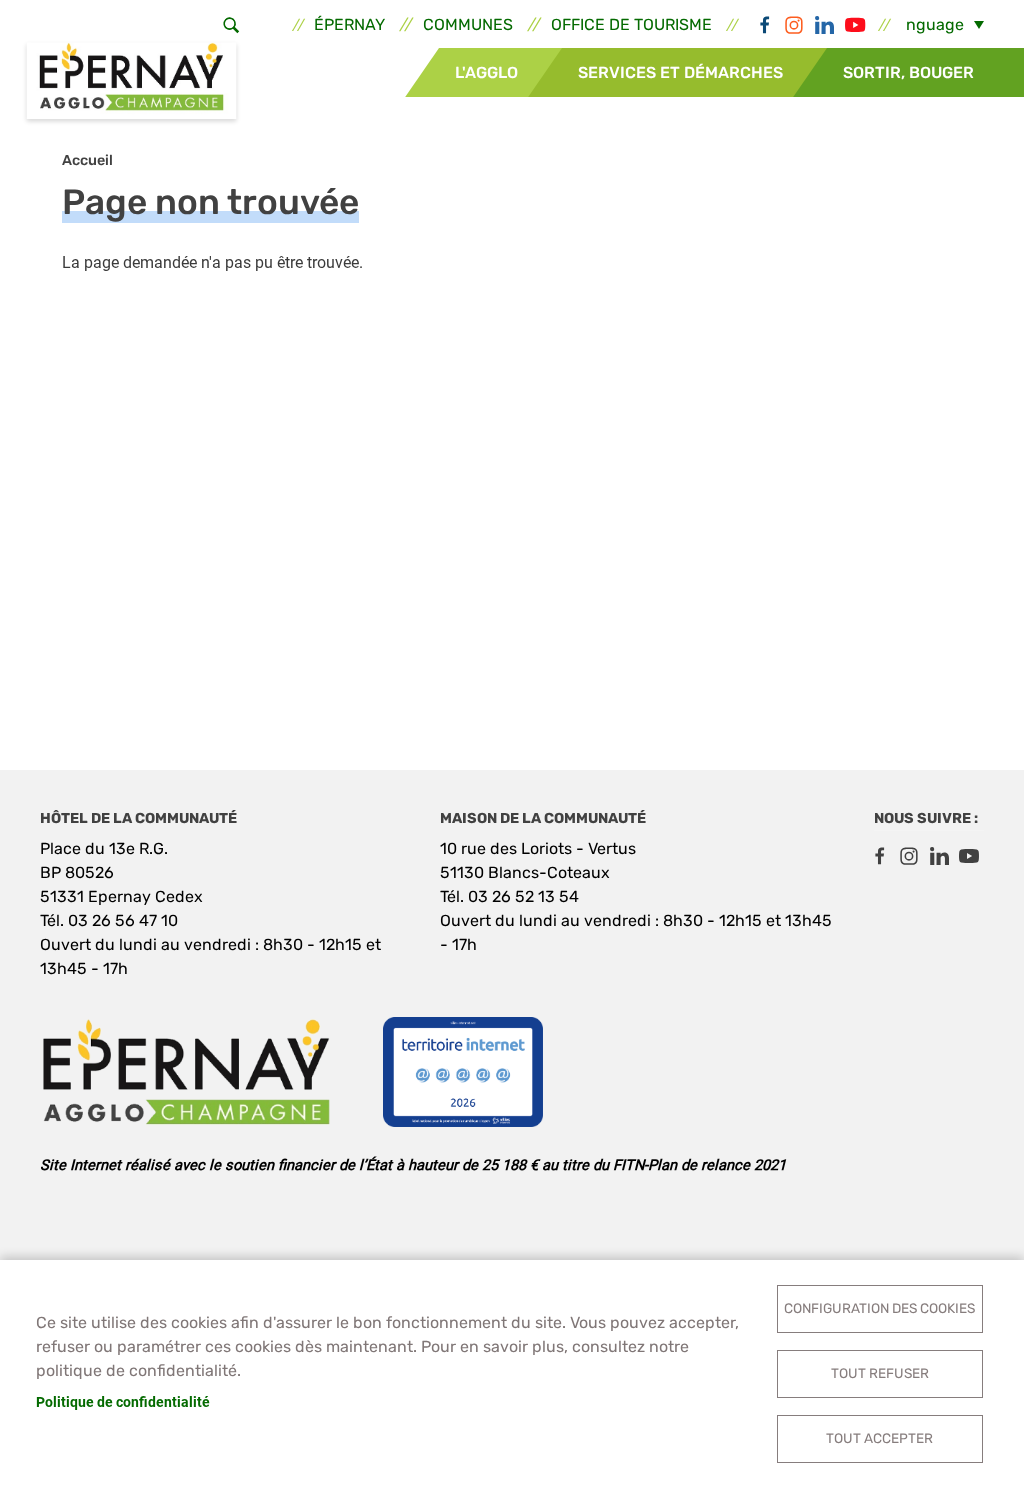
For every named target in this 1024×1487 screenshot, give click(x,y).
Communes (468, 24)
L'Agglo (486, 72)
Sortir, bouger (908, 72)
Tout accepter (879, 1438)
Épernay (349, 24)
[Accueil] (131, 83)
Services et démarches (680, 72)
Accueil (87, 160)
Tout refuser (880, 1373)
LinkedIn (824, 25)
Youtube (854, 25)
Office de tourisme (631, 24)
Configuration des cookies (879, 1308)
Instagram (794, 25)
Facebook (764, 25)
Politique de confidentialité (123, 1402)
